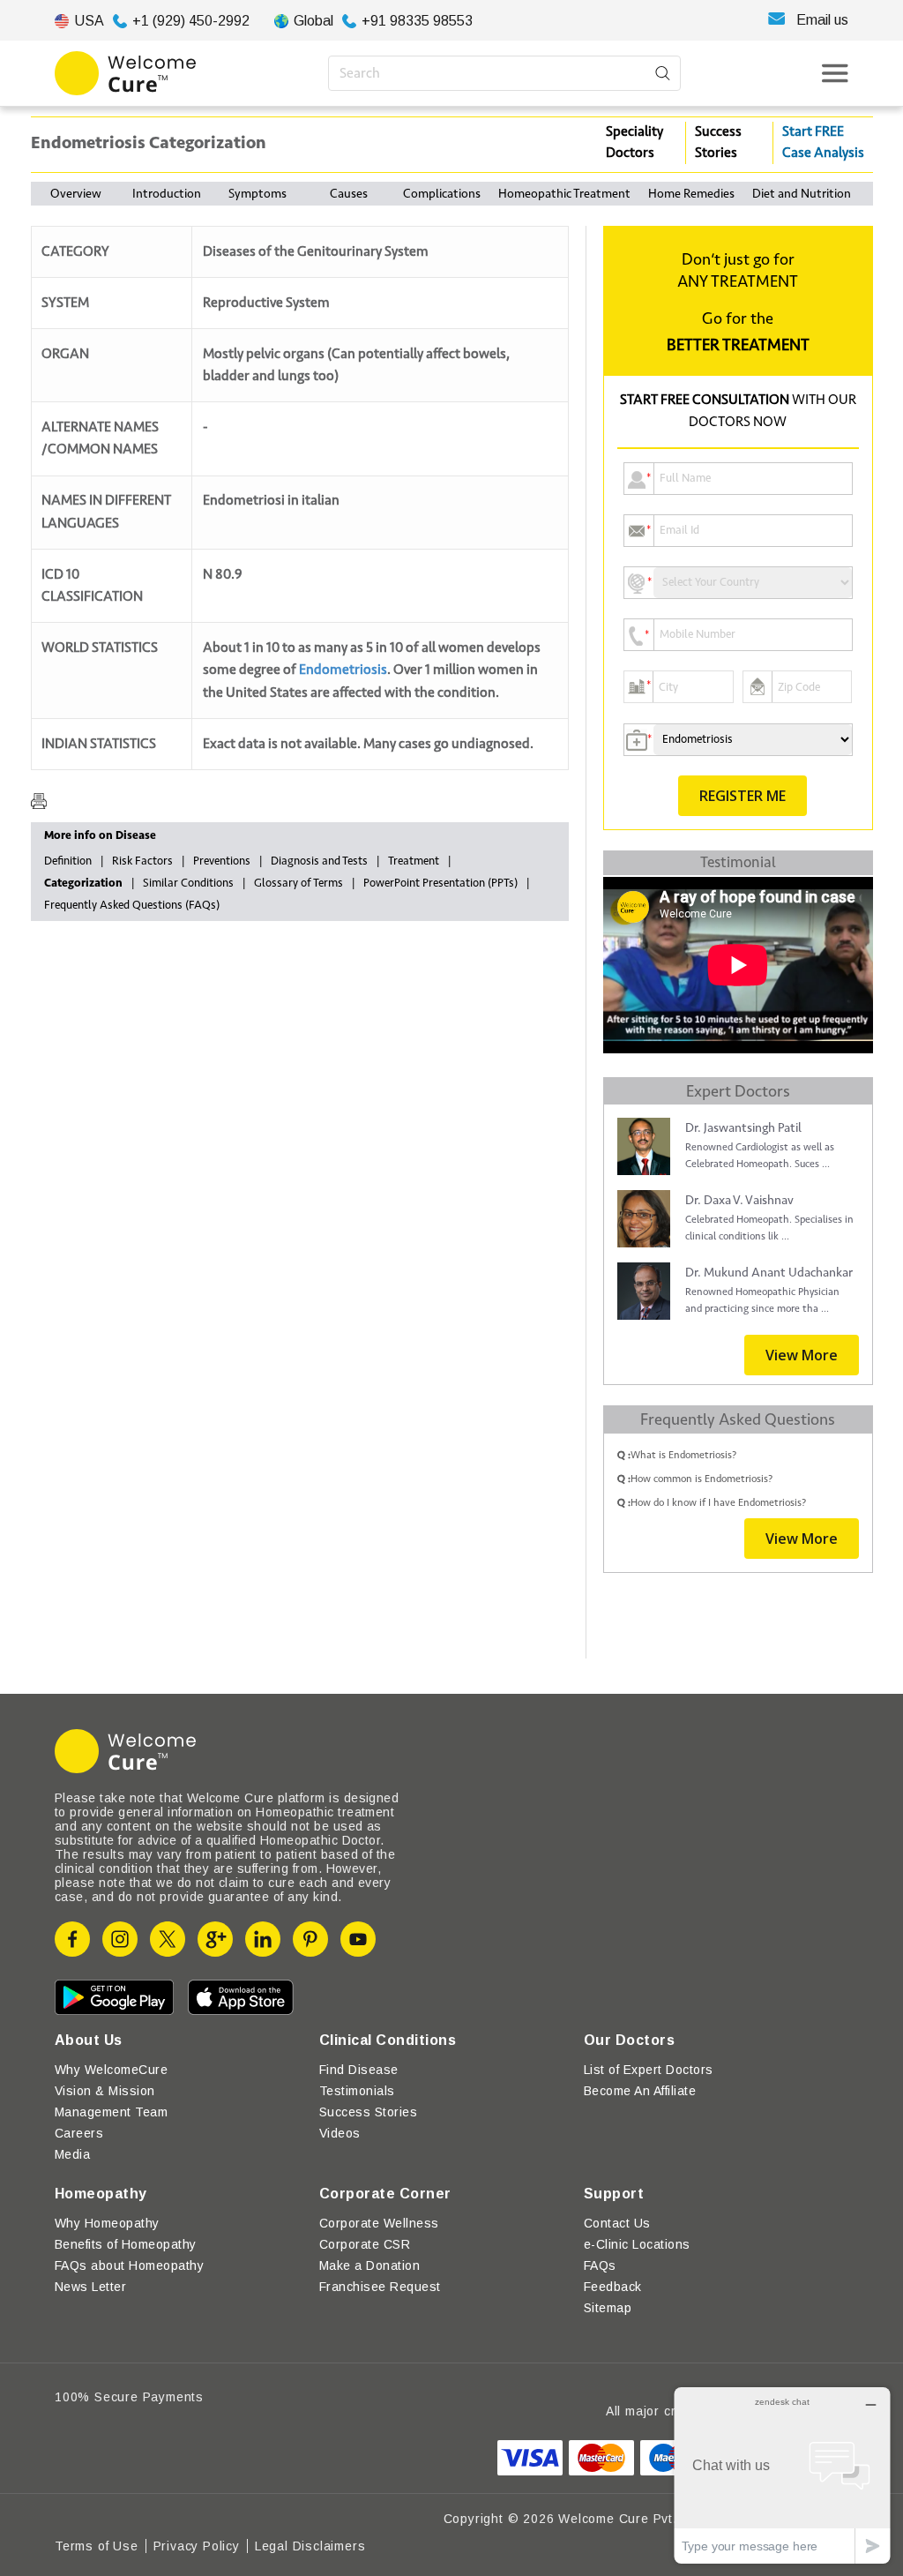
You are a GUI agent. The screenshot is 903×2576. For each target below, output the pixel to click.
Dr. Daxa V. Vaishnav (739, 1200)
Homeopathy (101, 2194)
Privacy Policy (197, 2546)
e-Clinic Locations (637, 2244)
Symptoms (257, 194)
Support (614, 2194)
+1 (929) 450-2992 (191, 21)
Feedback (613, 2287)
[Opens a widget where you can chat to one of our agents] (782, 2475)
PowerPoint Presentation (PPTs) (440, 883)
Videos (340, 2133)
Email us (822, 20)
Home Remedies (691, 194)
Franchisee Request (380, 2287)
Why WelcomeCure (111, 2070)
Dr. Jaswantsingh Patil (743, 1128)
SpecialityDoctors (634, 142)
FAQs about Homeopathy (129, 2265)
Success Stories (718, 142)
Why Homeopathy (107, 2223)
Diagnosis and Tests (319, 861)
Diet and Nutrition (802, 194)
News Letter (90, 2287)
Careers (79, 2133)
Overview (76, 194)
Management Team (111, 2112)
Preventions (222, 861)
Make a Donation (369, 2265)
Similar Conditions (188, 883)
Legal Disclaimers (310, 2546)
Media (72, 2154)
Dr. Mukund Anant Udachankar (769, 1273)
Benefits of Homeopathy (126, 2244)
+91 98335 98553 (417, 21)
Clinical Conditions (388, 2040)
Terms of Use (97, 2546)
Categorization (83, 883)
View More (802, 1355)
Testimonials (357, 2091)
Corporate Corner (385, 2194)
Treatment (414, 861)
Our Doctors (629, 2040)
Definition (68, 861)
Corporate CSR (365, 2244)
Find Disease (359, 2070)
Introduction (167, 194)
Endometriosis (343, 670)
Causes (349, 194)
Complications (442, 194)
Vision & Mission (105, 2091)
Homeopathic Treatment (564, 194)
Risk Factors (142, 861)
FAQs (600, 2265)
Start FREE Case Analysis (823, 142)
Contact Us (617, 2223)
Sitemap (608, 2308)
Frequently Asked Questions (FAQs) (132, 905)
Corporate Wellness (379, 2223)
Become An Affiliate (640, 2091)
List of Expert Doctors (649, 2070)
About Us (89, 2040)
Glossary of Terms (299, 883)
